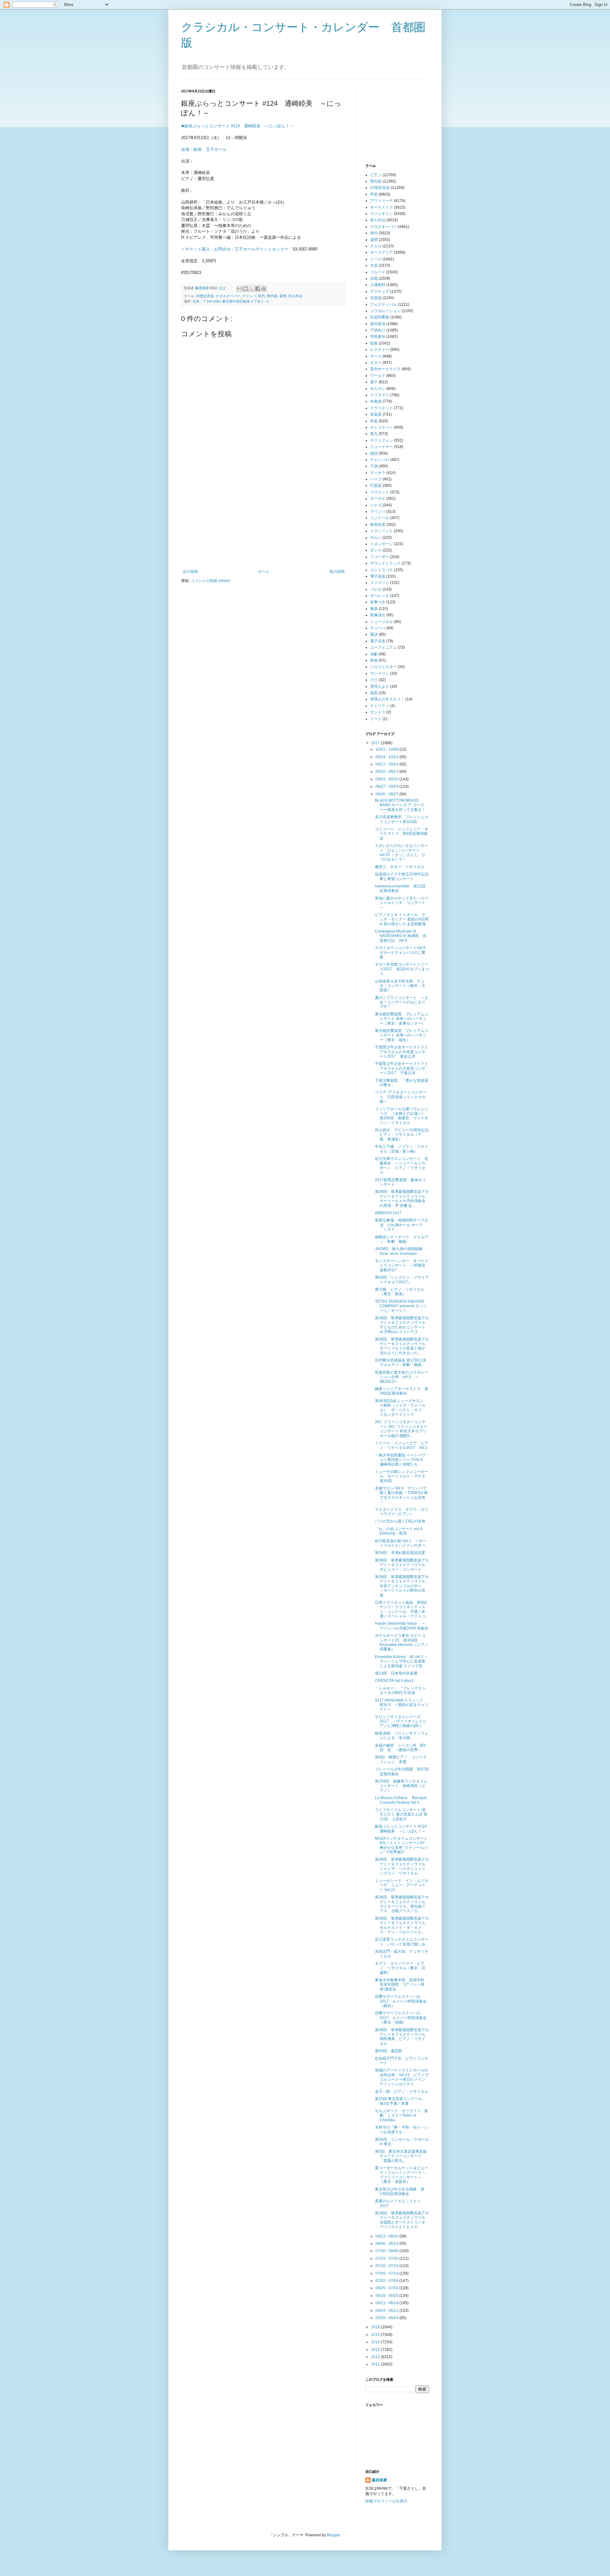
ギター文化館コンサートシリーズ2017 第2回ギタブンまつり (402, 969)
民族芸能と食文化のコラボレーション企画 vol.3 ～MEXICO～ (402, 1377)
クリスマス (380, 395)
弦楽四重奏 (380, 317)
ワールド (378, 376)
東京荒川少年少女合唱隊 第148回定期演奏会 (400, 2191)
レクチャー (380, 350)
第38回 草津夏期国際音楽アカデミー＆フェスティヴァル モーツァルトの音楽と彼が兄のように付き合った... (402, 1346)
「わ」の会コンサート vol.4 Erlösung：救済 (399, 1531)
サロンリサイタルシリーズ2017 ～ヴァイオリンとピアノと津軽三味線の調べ (401, 1721)
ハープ (376, 479)
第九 (374, 434)
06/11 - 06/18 (387, 2303)
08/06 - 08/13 (387, 2244)
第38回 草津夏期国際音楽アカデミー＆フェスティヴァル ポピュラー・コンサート (402, 1565)
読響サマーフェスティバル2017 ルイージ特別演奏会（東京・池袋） (401, 2018)
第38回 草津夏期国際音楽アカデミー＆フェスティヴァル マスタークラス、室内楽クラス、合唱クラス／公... (402, 1904)
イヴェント (380, 492)
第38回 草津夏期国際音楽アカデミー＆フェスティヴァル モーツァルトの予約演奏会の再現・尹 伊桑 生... (402, 1198)
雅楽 (374, 609)
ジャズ (376, 505)
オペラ (376, 356)
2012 (376, 2357)
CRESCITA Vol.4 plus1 (394, 1681)
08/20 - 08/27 (387, 794)
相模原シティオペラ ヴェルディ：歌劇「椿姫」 (402, 1239)
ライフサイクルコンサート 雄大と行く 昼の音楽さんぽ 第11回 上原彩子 (401, 1814)
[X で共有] (252, 289)
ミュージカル (382, 622)
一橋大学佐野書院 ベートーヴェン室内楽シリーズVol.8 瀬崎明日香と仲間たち (401, 1460)
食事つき (378, 602)
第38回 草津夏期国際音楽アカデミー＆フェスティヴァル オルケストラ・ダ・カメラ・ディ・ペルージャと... (402, 1925)
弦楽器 (376, 298)
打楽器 (376, 485)
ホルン (376, 538)
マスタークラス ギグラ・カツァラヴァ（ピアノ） (402, 1512)
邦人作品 (295, 296)
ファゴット (380, 583)
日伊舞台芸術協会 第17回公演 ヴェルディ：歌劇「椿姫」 (402, 1362)
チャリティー (382, 427)
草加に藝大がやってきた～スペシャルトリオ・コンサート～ (402, 903)
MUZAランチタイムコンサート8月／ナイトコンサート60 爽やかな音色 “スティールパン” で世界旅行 (402, 1845)
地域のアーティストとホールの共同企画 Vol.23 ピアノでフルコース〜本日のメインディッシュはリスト (402, 2077)
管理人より (380, 686)
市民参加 (378, 337)
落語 (374, 634)
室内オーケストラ (385, 369)
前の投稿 (337, 572)
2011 (376, 2364)
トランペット (382, 531)
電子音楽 (378, 641)
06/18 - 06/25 (387, 2296)
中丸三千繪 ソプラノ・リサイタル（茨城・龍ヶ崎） (402, 1149)
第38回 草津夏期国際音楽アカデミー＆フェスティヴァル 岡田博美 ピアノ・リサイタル (402, 2037)
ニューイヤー (382, 447)
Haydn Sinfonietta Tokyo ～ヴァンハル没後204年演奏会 (402, 1626)
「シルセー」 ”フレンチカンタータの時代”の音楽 (400, 1690)
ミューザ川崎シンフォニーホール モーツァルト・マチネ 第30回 (402, 1476)
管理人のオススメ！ (387, 699)
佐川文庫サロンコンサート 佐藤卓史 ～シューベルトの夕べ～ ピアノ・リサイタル (402, 1165)
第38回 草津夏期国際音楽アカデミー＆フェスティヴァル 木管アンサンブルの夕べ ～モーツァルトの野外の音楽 (402, 1586)
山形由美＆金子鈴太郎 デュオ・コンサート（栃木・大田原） (400, 986)
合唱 (374, 278)
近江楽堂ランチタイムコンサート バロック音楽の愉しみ (402, 1942)
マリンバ (249, 296)
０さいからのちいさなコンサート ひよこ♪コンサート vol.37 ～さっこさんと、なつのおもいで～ (402, 852)
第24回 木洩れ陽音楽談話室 (400, 1553)
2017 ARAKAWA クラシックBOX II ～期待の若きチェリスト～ (402, 1705)
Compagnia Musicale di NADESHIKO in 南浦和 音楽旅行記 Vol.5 (401, 936)
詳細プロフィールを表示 (386, 2501)
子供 (374, 466)
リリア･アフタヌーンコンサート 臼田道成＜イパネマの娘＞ (401, 1097)
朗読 (374, 453)
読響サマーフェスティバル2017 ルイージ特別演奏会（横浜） (401, 2001)
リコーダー (380, 557)
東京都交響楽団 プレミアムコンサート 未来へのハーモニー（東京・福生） (402, 1035)
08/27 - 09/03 (387, 786)
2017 (376, 743)
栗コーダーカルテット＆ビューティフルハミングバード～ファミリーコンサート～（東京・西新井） (402, 2175)
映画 (374, 660)
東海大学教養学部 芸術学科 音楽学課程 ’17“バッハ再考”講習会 (402, 1985)
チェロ (376, 246)
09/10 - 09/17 (387, 772)
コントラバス (382, 570)
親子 (374, 382)
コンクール (380, 518)
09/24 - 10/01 (387, 757)
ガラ (374, 680)
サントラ (378, 712)
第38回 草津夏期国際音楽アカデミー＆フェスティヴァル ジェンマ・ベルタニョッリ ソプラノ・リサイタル (402, 1866)
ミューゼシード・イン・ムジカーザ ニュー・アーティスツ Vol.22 (402, 1885)
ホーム (264, 572)
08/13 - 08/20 (387, 2236)
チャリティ (380, 706)
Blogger (334, 2535)
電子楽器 (378, 576)
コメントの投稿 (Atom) (210, 581)
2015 (376, 2335)
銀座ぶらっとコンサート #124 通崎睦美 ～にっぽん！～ (403, 1829)
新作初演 (378, 324)
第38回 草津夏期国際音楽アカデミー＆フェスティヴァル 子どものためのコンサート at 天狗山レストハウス (402, 1325)
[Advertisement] (264, 522)
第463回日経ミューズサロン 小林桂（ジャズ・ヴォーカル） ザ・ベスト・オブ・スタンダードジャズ (401, 1408)
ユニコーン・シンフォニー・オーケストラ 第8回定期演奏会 (402, 834)
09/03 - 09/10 (387, 779)
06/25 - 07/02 (387, 2288)
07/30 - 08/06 (387, 2251)
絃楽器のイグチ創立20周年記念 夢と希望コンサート (404, 876)
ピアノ (376, 175)
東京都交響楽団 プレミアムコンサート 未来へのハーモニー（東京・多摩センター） (402, 1019)
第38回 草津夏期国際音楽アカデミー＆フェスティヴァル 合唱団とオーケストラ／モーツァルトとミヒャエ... (402, 2220)
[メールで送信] (240, 289)
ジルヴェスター (383, 667)
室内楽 (272, 296)
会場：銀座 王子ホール (204, 149)
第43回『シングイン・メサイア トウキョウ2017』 (402, 1280)
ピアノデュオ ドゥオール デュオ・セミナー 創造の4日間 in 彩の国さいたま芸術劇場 (402, 919)
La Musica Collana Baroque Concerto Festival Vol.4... (401, 1800)
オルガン (378, 389)
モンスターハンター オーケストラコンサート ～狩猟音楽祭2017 (402, 1265)
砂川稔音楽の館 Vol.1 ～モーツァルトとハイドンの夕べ (401, 1543)
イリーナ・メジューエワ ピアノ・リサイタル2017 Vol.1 (402, 1445)
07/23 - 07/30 (387, 2258)
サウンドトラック (385, 563)
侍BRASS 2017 (388, 1213)
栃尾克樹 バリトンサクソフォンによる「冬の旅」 (402, 1736)
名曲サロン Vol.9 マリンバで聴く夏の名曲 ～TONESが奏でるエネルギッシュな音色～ (401, 1495)
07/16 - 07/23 (387, 2266)
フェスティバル (383, 304)
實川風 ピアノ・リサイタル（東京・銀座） (400, 1292)
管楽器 (376, 414)
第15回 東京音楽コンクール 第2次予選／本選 (400, 2101)
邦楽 (374, 421)
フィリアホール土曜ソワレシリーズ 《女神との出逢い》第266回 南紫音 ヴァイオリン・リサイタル (402, 1116)
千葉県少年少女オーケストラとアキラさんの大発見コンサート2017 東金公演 (402, 1052)
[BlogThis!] (246, 289)
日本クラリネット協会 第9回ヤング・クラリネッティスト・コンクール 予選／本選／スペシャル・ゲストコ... (402, 1609)
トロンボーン (382, 544)
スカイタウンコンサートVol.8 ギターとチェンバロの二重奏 (402, 952)
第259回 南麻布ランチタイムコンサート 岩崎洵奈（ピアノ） (401, 1786)
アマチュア (380, 291)
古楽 (374, 265)
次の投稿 (190, 572)
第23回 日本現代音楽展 (396, 1673)
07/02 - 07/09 (387, 2281)
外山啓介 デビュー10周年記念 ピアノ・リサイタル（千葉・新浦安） (404, 1135)
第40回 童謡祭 (389, 2051)
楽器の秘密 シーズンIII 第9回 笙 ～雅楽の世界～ (400, 1748)
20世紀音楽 (205, 296)
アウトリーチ (382, 201)
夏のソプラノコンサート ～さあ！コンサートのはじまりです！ (402, 1002)
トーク (376, 259)
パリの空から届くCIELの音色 (400, 1521)
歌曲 (374, 343)
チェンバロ (380, 460)
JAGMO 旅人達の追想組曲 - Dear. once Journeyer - (401, 1251)
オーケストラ (382, 207)
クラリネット (382, 408)
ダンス (376, 550)
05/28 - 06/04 (387, 2318)
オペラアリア (382, 252)
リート (376, 719)
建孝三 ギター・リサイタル (400, 867)
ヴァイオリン (382, 214)
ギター (376, 363)
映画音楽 (378, 525)
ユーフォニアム (383, 647)
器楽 (374, 693)
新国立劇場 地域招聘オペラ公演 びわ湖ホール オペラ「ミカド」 (402, 1225)
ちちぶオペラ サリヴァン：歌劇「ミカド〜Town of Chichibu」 (402, 2115)
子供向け (378, 330)
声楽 (374, 194)
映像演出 (378, 615)
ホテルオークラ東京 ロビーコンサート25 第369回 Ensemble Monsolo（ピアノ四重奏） (402, 1642)
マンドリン (380, 673)
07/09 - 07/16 (387, 2273)
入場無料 (378, 285)
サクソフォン (382, 440)
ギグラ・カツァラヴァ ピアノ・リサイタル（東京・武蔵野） (400, 1968)
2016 (376, 2327)
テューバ (378, 628)
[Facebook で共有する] (258, 289)
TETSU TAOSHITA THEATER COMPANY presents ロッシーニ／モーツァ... (401, 1306)
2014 (376, 2342)
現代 (261, 296)
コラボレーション (385, 311)
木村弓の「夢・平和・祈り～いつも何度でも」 (402, 2130)
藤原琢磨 (379, 2480)
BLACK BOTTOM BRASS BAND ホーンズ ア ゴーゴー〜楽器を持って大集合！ (400, 805)
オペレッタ (380, 596)
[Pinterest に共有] (264, 289)
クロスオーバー (228, 296)
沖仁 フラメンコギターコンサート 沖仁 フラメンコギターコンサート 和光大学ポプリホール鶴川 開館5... (401, 1429)
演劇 (374, 654)
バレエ (376, 589)
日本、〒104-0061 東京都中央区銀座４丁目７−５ (231, 301)
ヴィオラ (378, 473)
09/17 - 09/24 (387, 764)
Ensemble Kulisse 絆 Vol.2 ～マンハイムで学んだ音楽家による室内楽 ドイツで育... (401, 1661)
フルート (378, 272)
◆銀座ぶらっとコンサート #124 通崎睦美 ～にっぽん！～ (237, 126)
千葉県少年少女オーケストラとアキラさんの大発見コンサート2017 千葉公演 (402, 1068)
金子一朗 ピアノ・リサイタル (402, 2091)
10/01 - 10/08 (387, 749)
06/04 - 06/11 (387, 2311)
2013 (376, 2350)
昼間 (283, 296)
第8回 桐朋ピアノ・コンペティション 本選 (401, 1759)
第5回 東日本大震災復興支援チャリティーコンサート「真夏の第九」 (401, 2156)
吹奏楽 (376, 401)
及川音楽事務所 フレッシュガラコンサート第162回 (402, 819)
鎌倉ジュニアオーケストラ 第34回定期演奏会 (402, 1391)
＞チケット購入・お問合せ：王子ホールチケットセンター (235, 249)
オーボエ (378, 498)
